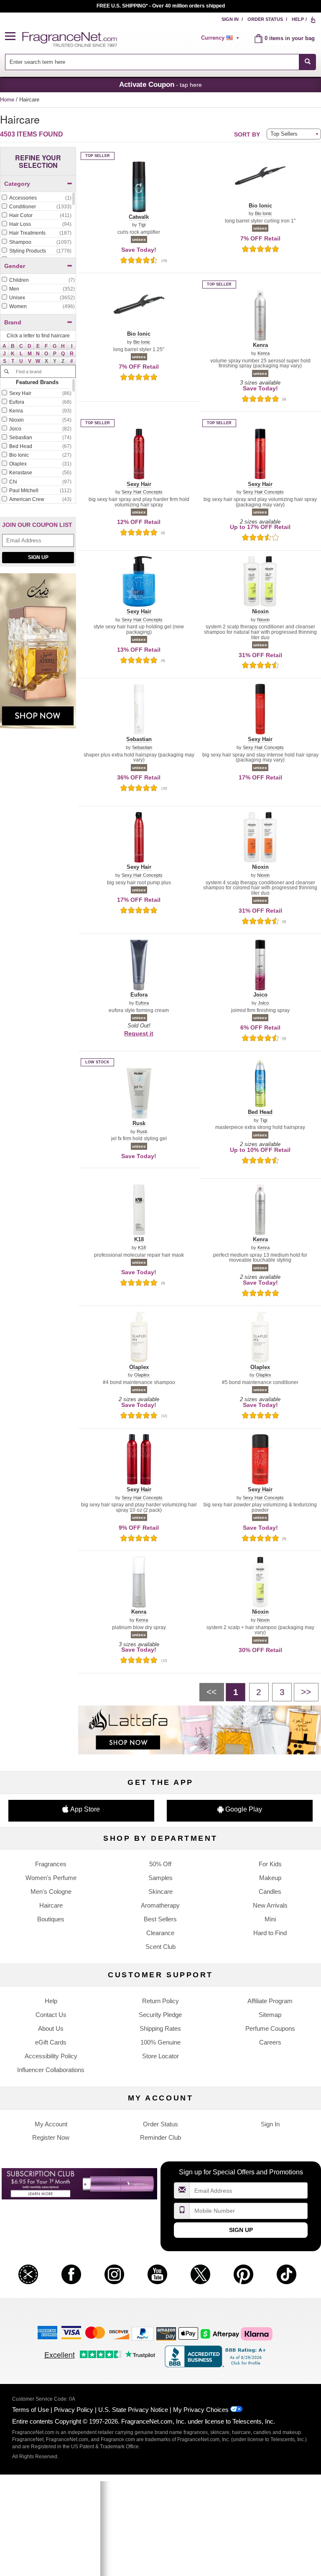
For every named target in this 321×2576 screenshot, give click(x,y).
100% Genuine (160, 2042)
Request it (139, 1033)
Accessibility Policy (51, 2056)
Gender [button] (15, 266)
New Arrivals (270, 1905)
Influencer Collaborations (51, 2070)
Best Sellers (160, 1919)
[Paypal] (143, 2333)
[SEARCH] (307, 62)
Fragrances (51, 1864)
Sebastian (142, 748)
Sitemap (270, 2015)
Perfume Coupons (270, 2028)
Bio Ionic (264, 214)
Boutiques (51, 1919)
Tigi (142, 225)
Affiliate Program (270, 2001)
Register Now (51, 2137)
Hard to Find (270, 1933)
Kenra (264, 353)
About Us (51, 2028)
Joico (263, 1003)
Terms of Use (31, 2410)
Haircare (51, 1905)
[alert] (222, 38)
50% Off (160, 1864)
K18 (142, 1248)
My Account (51, 2124)
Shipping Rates (160, 2028)
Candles (270, 1892)
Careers (270, 2042)
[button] (14, 37)
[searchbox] (152, 62)
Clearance (160, 1933)
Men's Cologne (51, 1892)
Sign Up (38, 557)
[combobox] (161, 62)
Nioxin (263, 620)
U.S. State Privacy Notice (133, 2410)
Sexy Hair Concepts (142, 492)
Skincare (160, 1892)
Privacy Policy (74, 2410)
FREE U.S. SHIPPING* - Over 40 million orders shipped (161, 6)
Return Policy (160, 2001)
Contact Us (51, 2015)
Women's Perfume (51, 1878)
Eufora (142, 1003)
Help (298, 19)
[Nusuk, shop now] (38, 655)
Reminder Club (160, 2137)
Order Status (265, 19)
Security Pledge (160, 2015)
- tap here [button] (160, 84)
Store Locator (160, 2056)
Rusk (142, 1132)
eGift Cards (51, 2042)
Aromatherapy (160, 1905)
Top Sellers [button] (284, 134)
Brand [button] (13, 322)
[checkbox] (36, 198)
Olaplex (142, 1375)
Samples (160, 1878)
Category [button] (17, 184)
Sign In (230, 19)
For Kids (270, 1864)
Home (7, 100)
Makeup (270, 1878)
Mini (270, 1919)
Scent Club (160, 1947)
